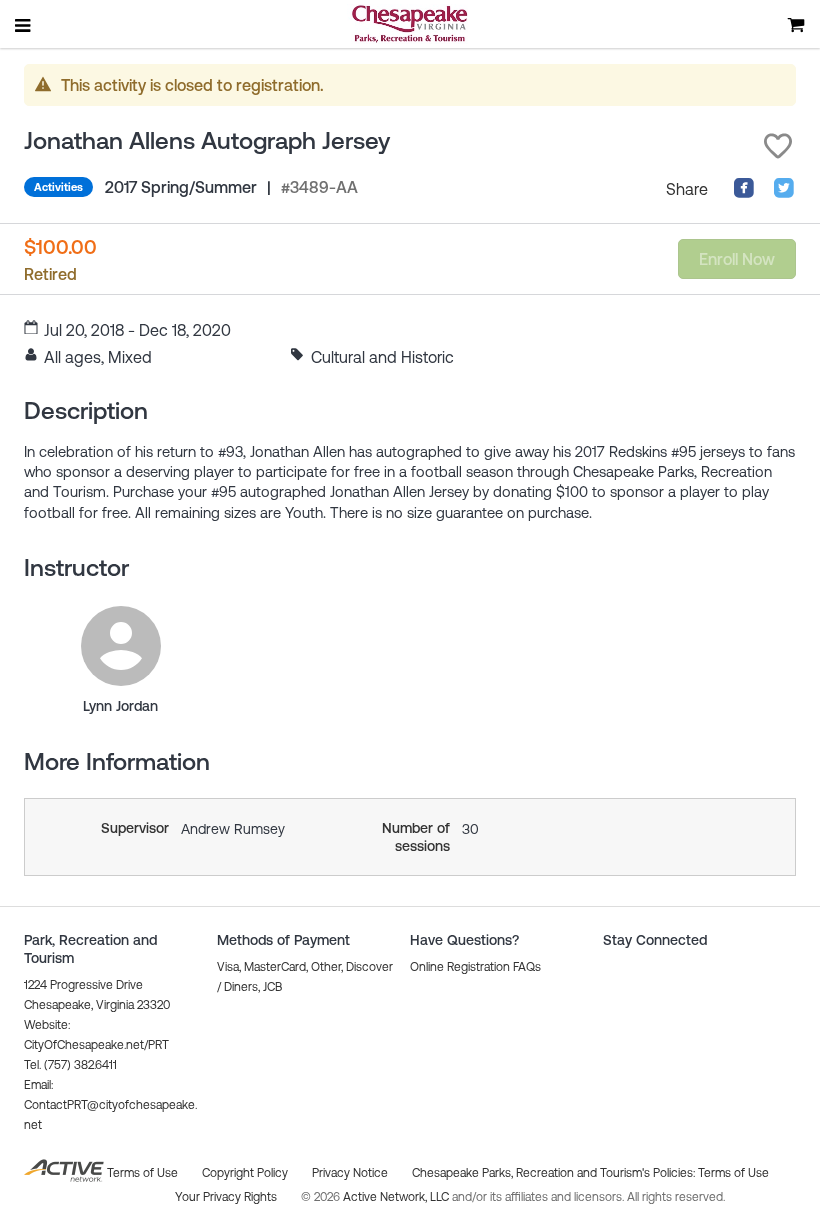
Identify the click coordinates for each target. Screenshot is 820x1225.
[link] (121, 646)
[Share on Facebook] (744, 193)
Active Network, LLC (397, 1197)
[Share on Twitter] (784, 193)
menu (24, 25)
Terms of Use (733, 1173)
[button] (778, 146)
